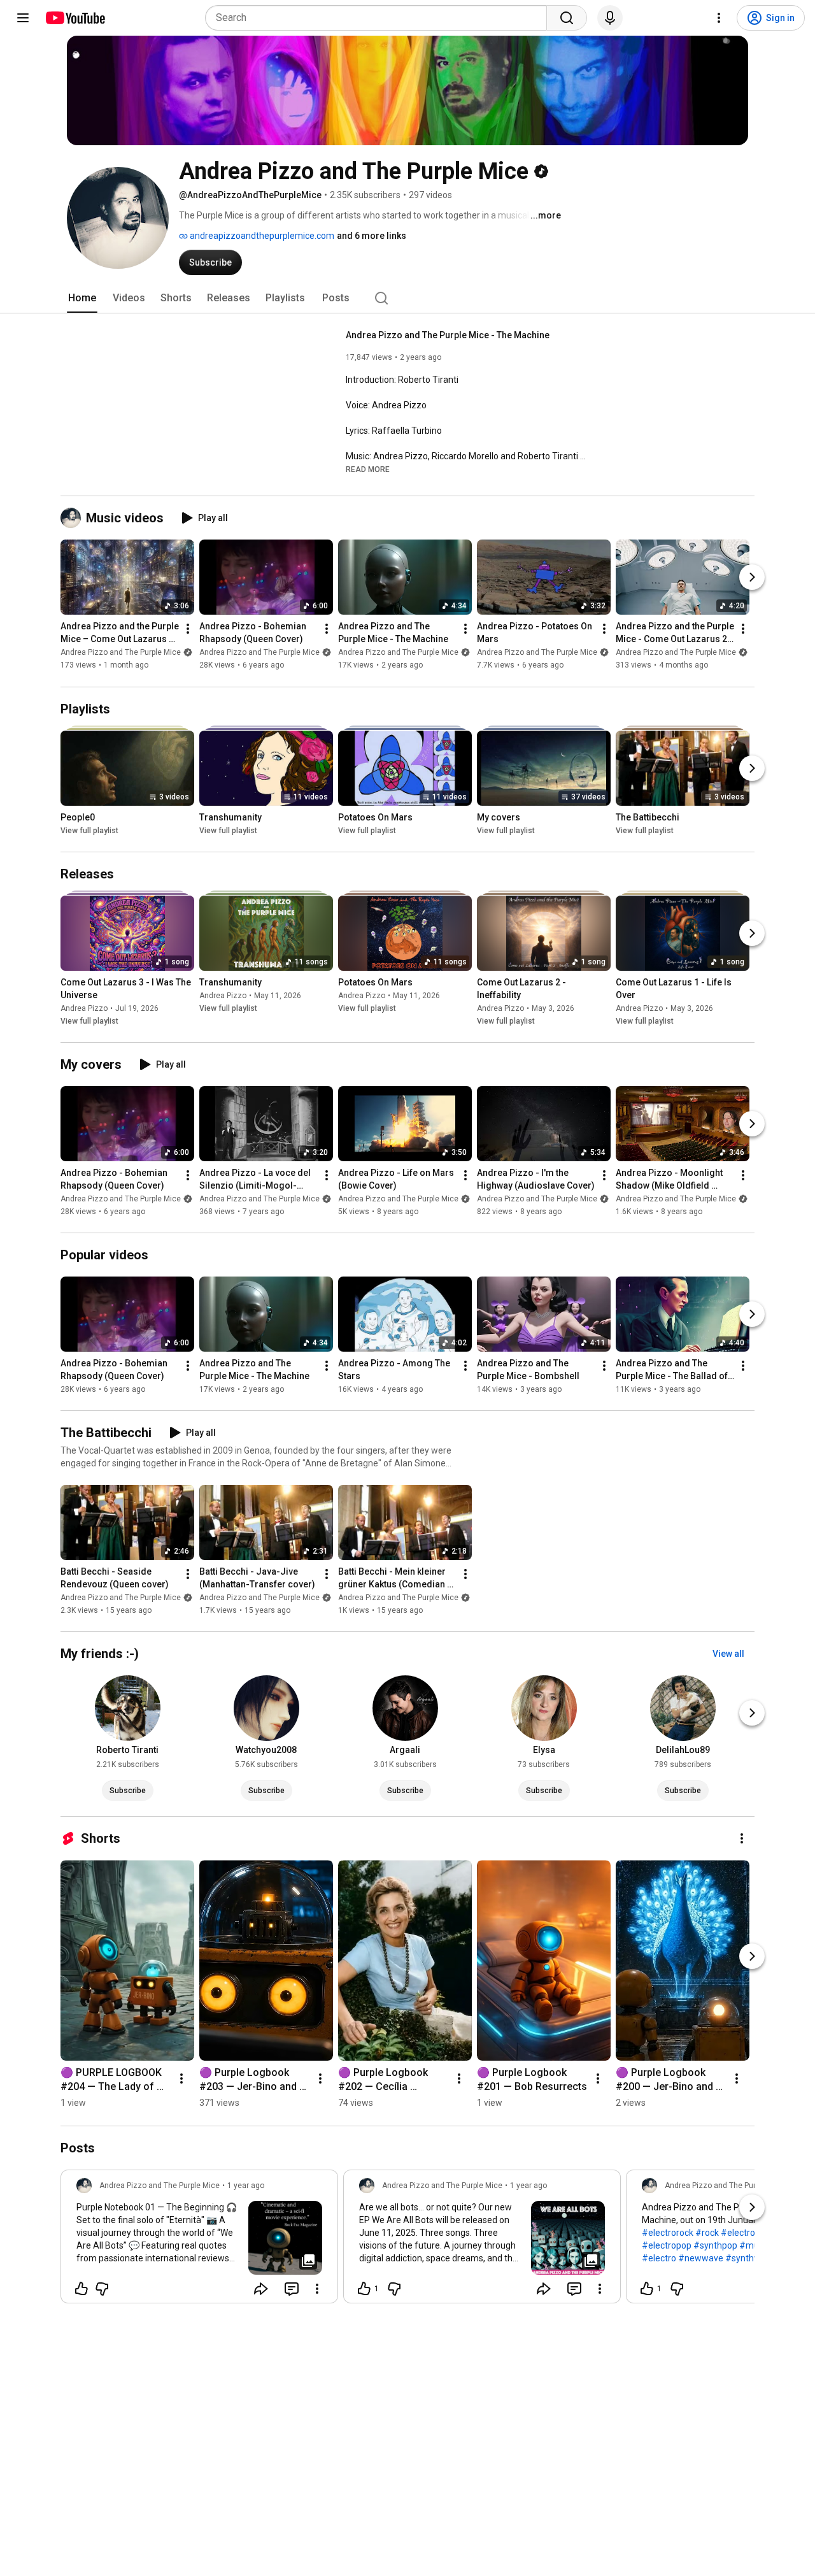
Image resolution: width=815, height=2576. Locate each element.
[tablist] (407, 298)
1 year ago (246, 2186)
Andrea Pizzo (84, 1008)
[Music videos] (73, 518)
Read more (368, 469)
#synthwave (750, 2258)
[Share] (261, 2289)
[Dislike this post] (102, 2289)
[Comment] (292, 2289)
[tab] (82, 298)
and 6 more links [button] (372, 236)
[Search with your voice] (610, 18)
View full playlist (89, 831)
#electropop (667, 2245)
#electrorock (668, 2233)
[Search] (567, 18)
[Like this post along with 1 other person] (364, 2289)
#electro (659, 2258)
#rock (707, 2233)
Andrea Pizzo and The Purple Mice (121, 653)
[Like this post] (81, 2289)
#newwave (701, 2258)
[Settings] (719, 18)
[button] (368, 469)
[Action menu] (317, 2289)
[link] (199, 2240)
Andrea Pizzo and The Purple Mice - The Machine (448, 335)
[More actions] (188, 629)
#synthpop (715, 2245)
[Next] (752, 578)
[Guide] (23, 18)
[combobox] (380, 18)
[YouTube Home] (75, 18)
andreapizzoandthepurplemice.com (261, 236)
